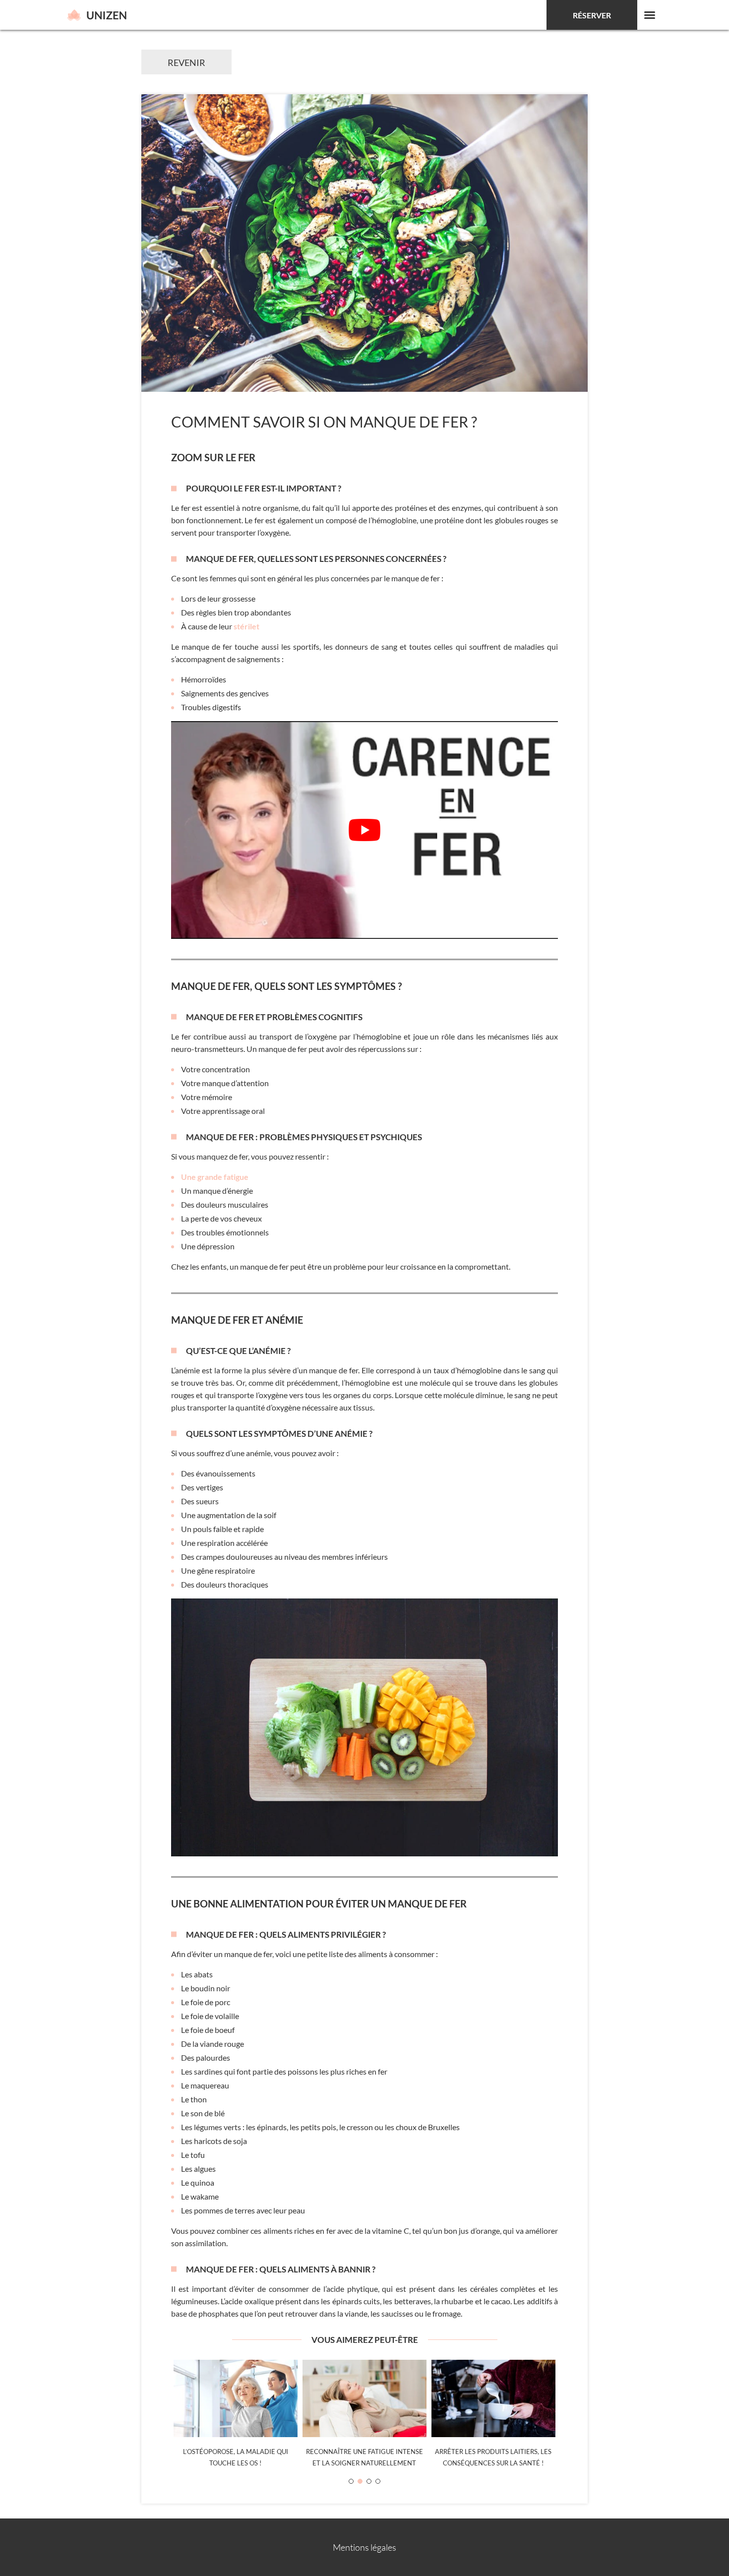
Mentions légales (364, 2547)
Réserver (592, 15)
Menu (650, 15)
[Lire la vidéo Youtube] (364, 830)
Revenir (186, 62)
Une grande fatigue (215, 1177)
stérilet (246, 626)
